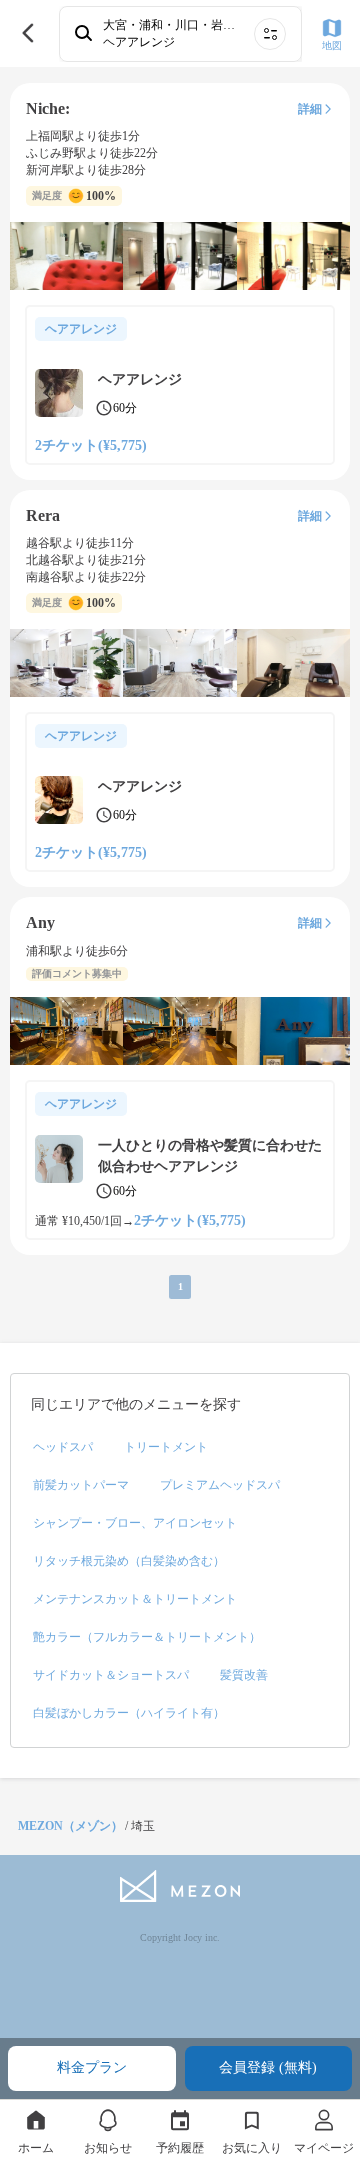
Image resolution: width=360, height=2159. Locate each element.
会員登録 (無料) (268, 2067)
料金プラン (92, 2067)
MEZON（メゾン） (70, 1826)
